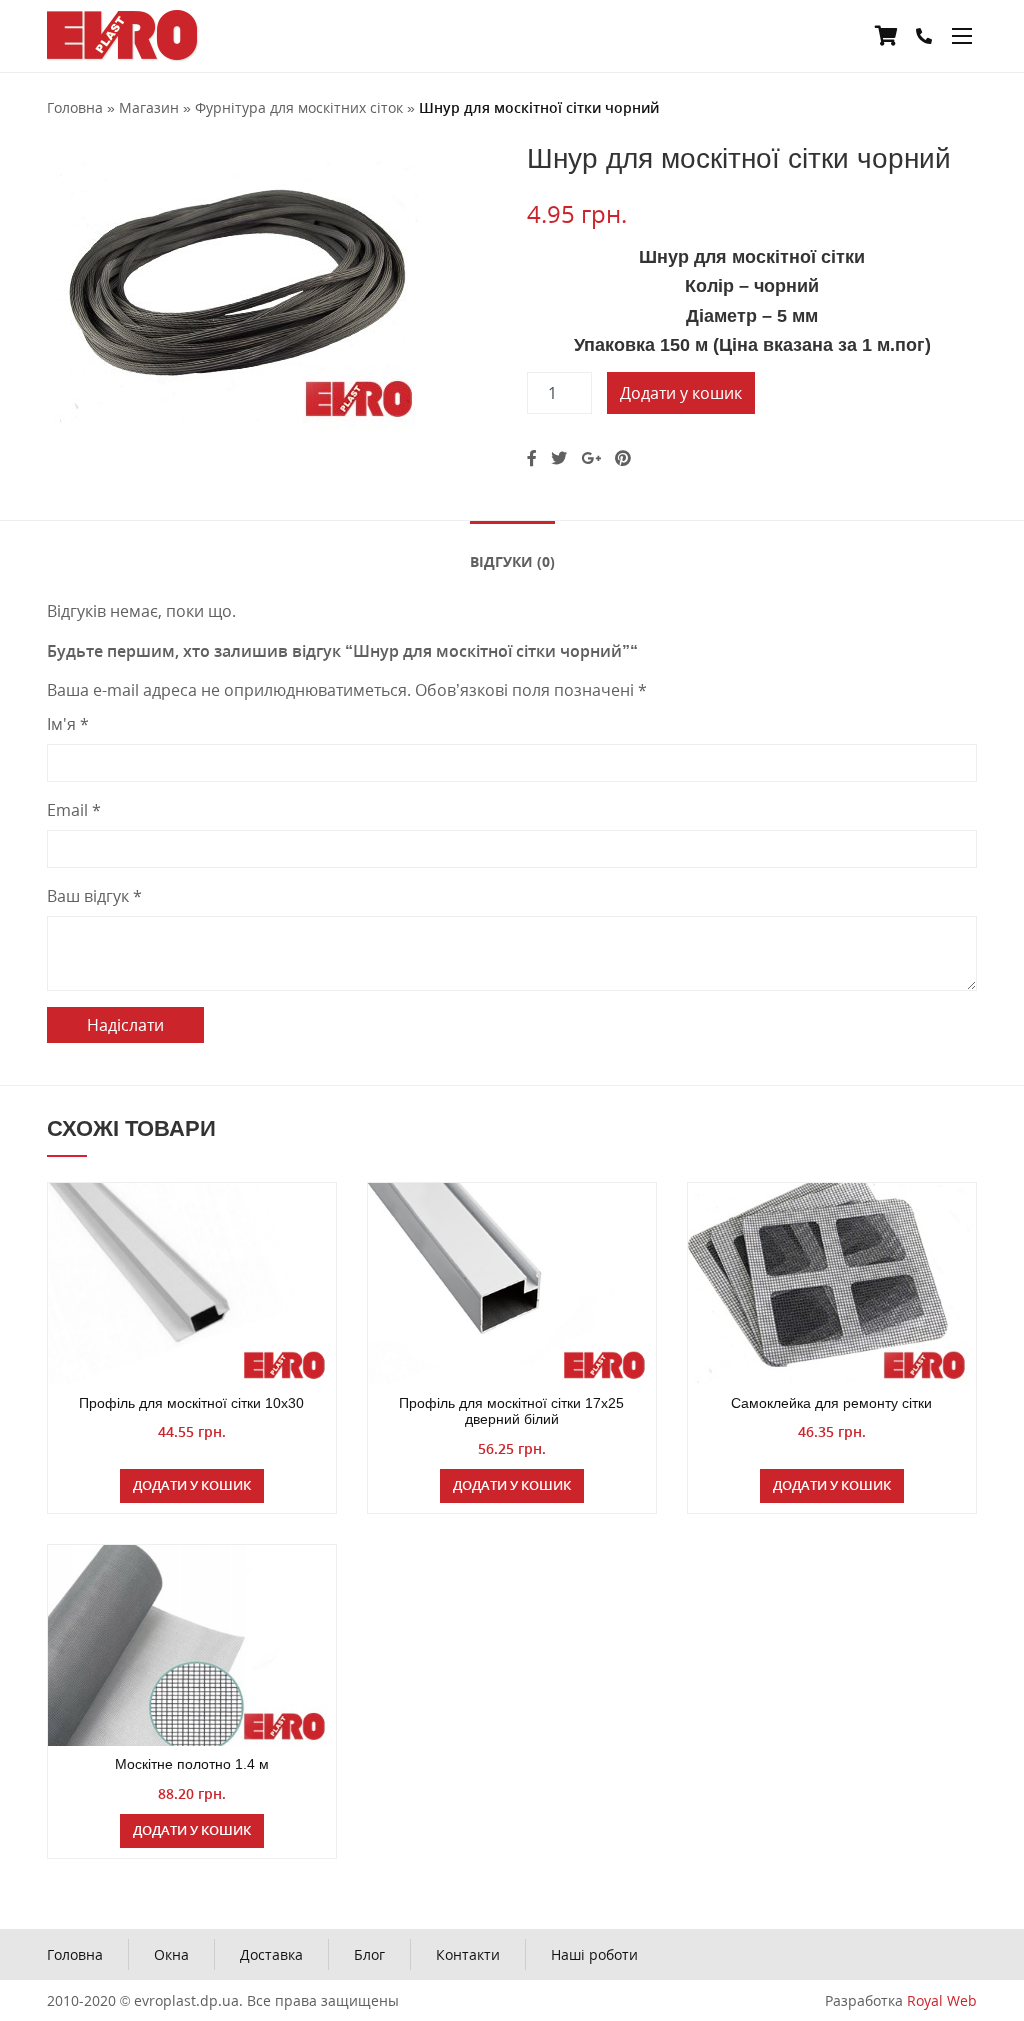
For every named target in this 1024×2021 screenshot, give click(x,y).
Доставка (271, 1954)
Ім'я (68, 724)
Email (74, 810)
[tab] (512, 560)
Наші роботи (594, 1954)
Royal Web (942, 2000)
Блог (369, 1954)
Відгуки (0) (512, 561)
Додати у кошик (681, 393)
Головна (75, 1954)
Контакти (468, 1954)
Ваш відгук (94, 896)
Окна (171, 1954)
